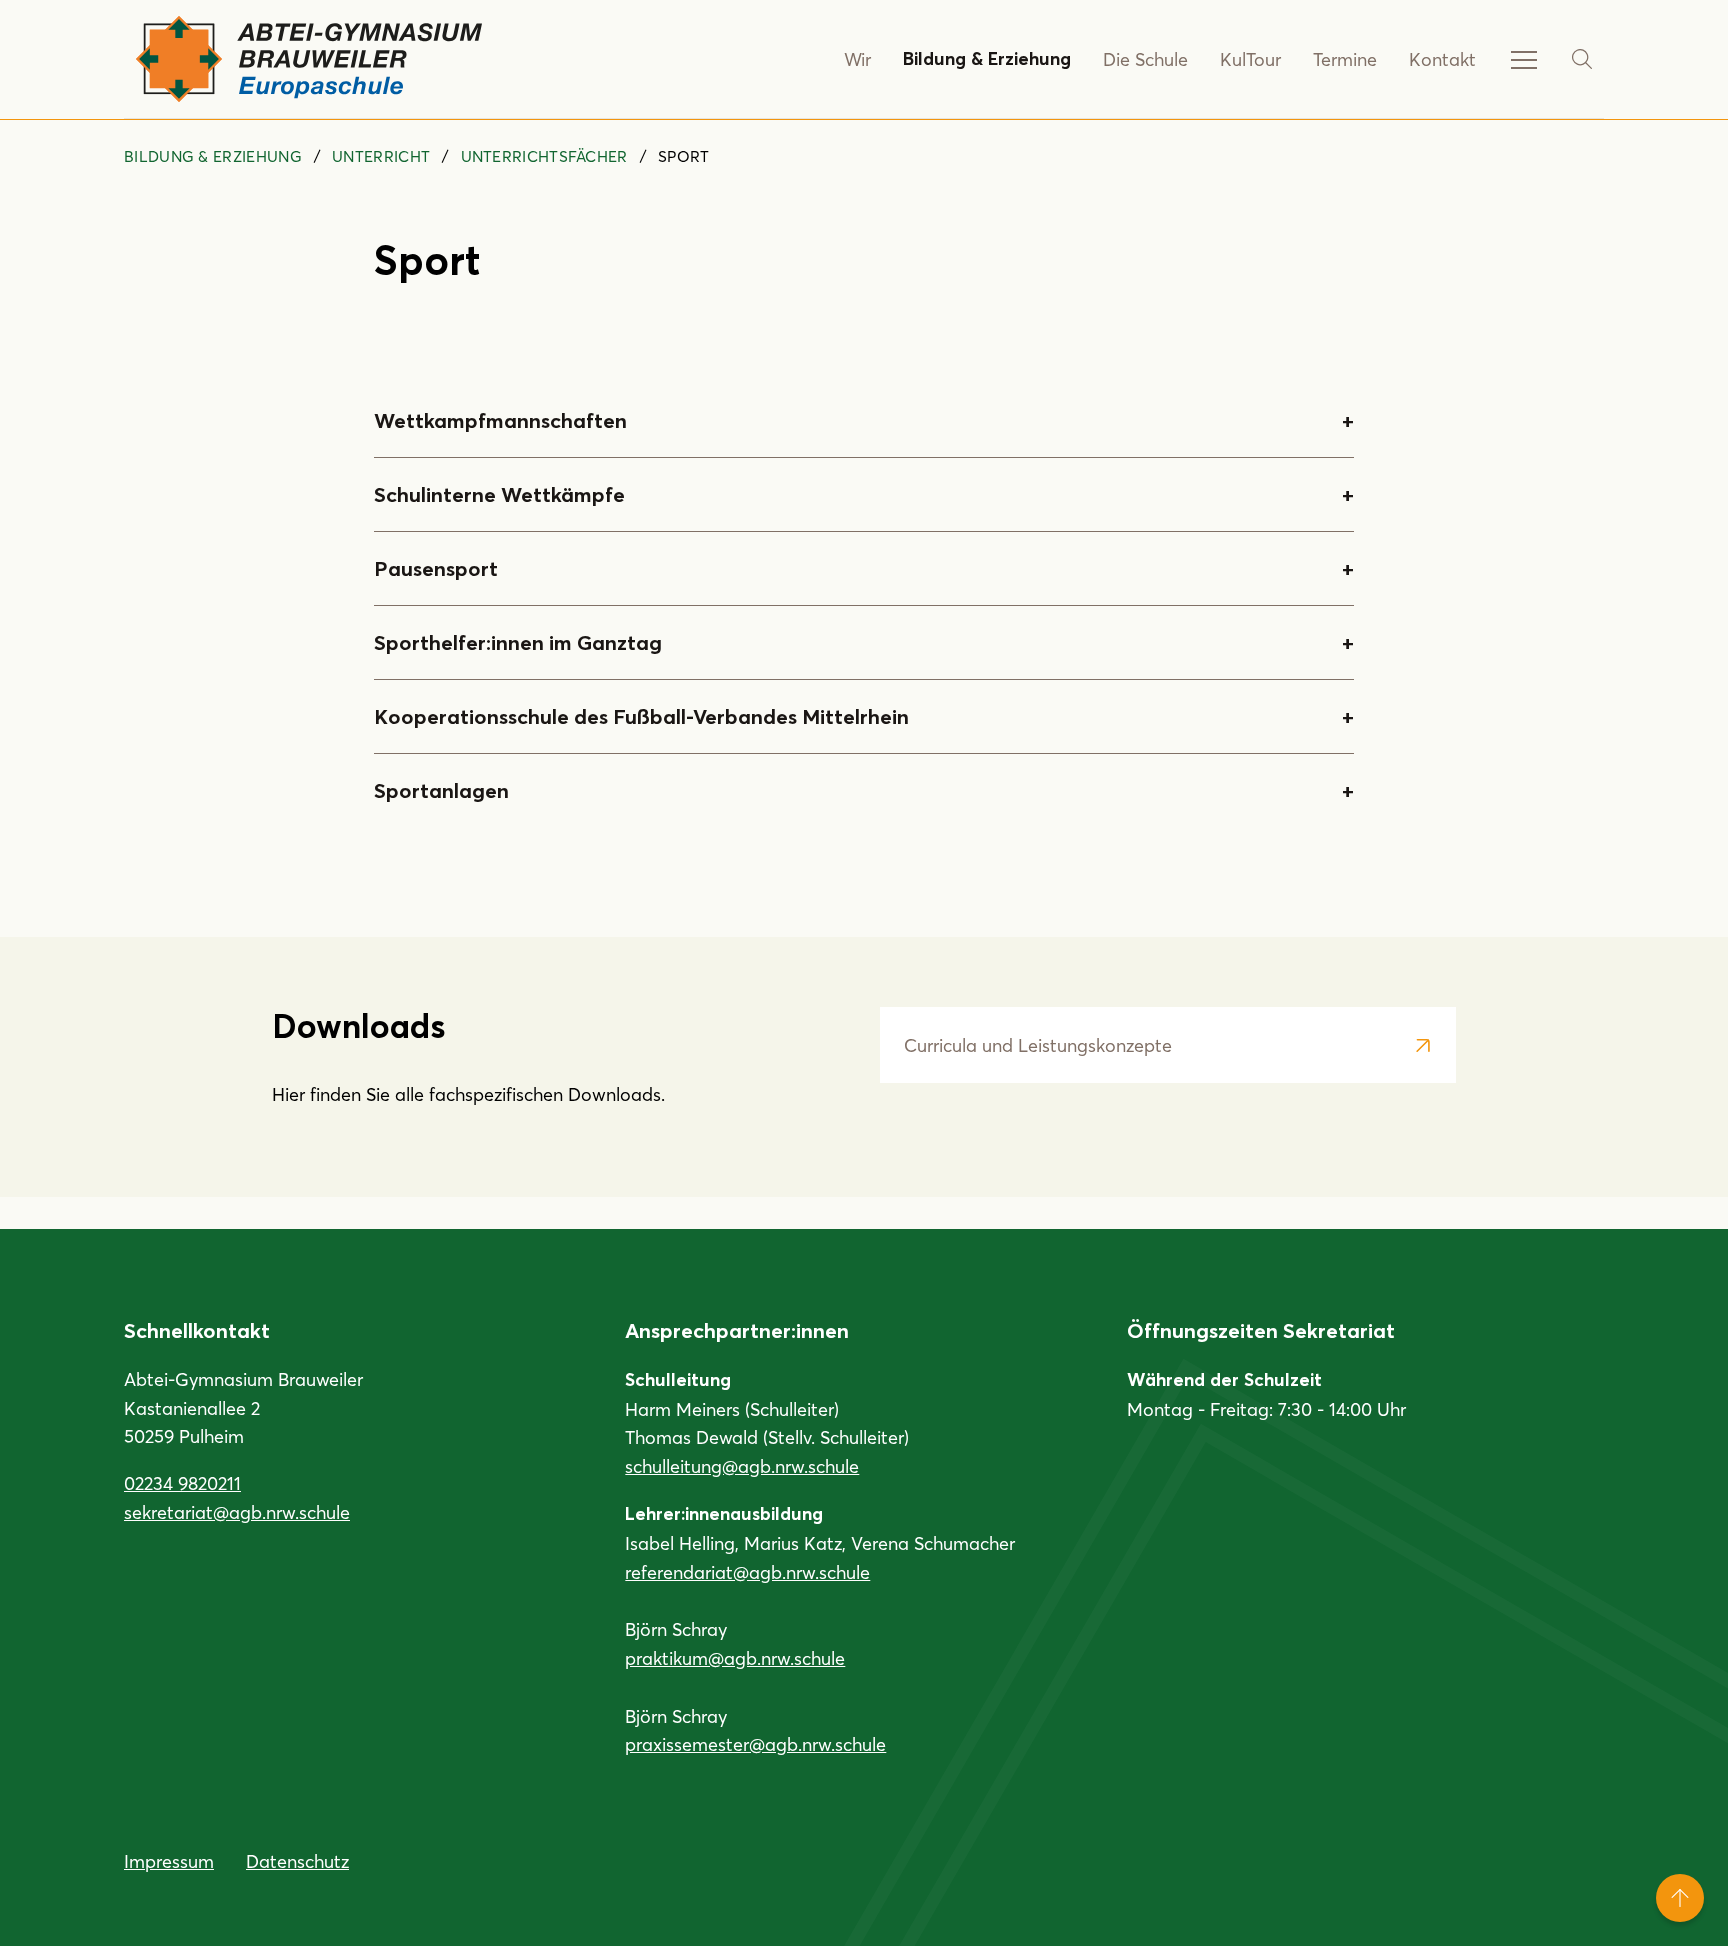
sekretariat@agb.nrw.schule (237, 1512)
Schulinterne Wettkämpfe (499, 494)
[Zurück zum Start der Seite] (1680, 1898)
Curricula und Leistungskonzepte (1038, 1045)
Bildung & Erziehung (987, 59)
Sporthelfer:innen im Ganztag (518, 642)
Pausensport (436, 568)
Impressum (169, 1861)
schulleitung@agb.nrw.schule (742, 1466)
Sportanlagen (441, 790)
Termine (1345, 59)
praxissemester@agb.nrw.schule (755, 1744)
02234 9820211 (182, 1483)
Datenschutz (297, 1861)
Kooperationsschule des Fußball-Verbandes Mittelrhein (641, 716)
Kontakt (1442, 59)
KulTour (1250, 59)
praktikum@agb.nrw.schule (735, 1658)
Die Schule (1145, 59)
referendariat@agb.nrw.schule (747, 1572)
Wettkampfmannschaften (500, 420)
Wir (857, 59)
